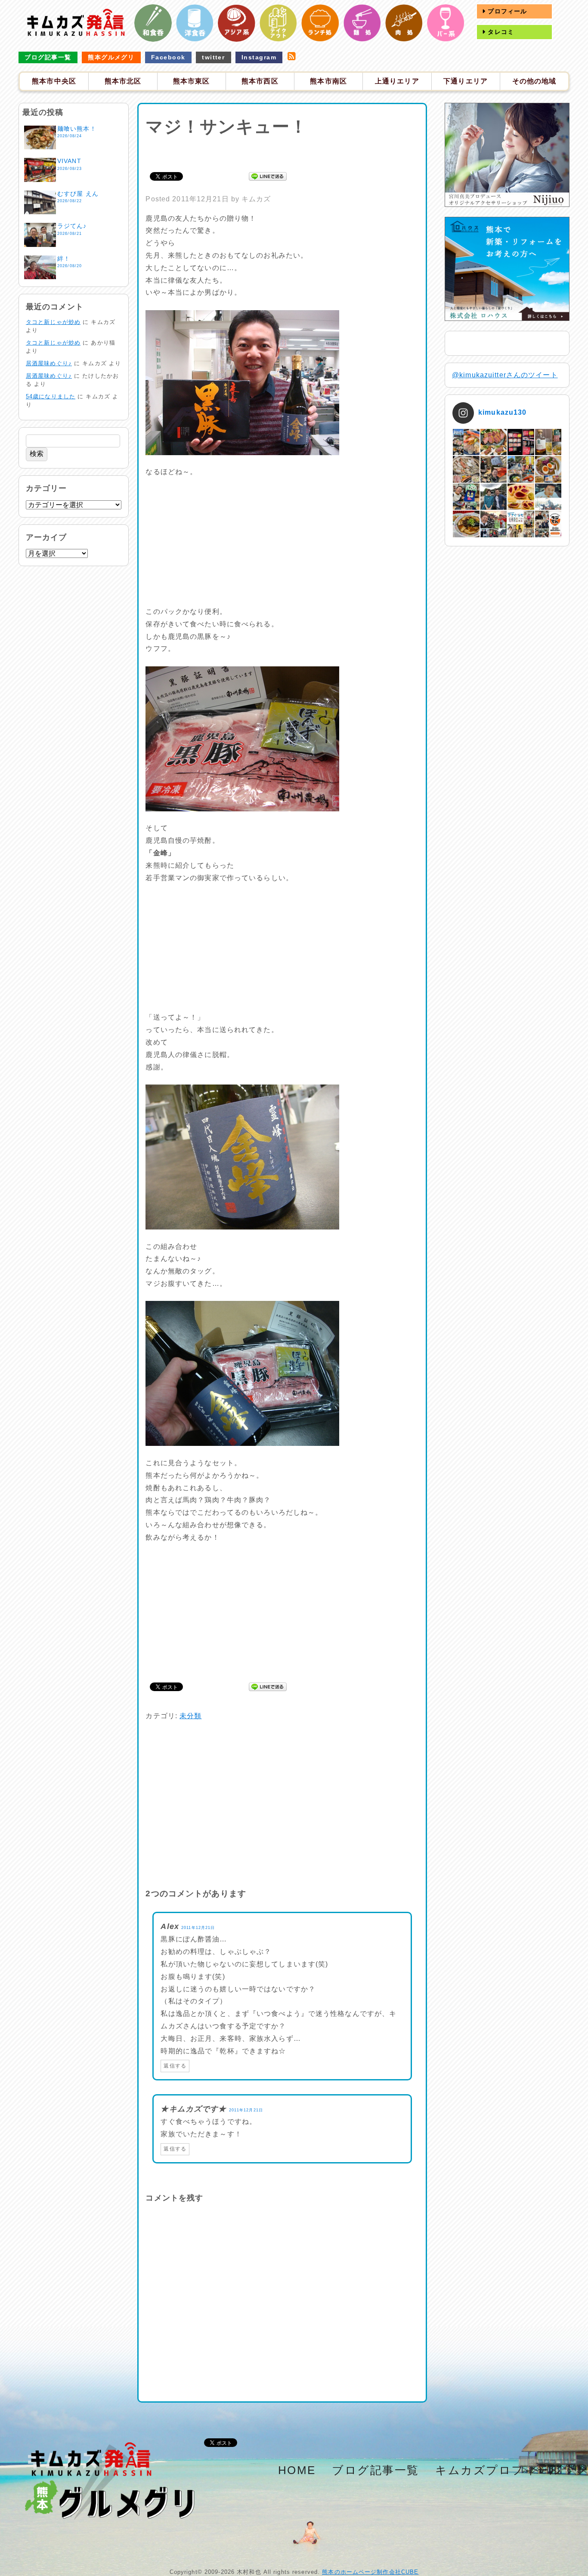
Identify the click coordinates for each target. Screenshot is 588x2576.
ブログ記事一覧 (48, 57)
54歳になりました (51, 396)
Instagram (259, 57)
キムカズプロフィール (499, 2470)
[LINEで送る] (268, 176)
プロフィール (506, 11)
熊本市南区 (328, 81)
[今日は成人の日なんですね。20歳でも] (548, 497)
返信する (175, 2066)
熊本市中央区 (54, 81)
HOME (297, 2470)
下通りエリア (466, 81)
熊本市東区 (192, 81)
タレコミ (500, 32)
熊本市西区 (260, 81)
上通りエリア (397, 81)
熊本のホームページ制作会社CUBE (370, 2572)
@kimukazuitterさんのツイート (505, 375)
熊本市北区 (123, 81)
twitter (213, 57)
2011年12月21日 (198, 1928)
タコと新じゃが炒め (53, 322)
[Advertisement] (282, 153)
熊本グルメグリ (111, 57)
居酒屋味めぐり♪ (49, 363)
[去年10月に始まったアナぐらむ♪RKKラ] (521, 524)
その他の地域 (534, 81)
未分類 (190, 1716)
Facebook (168, 57)
